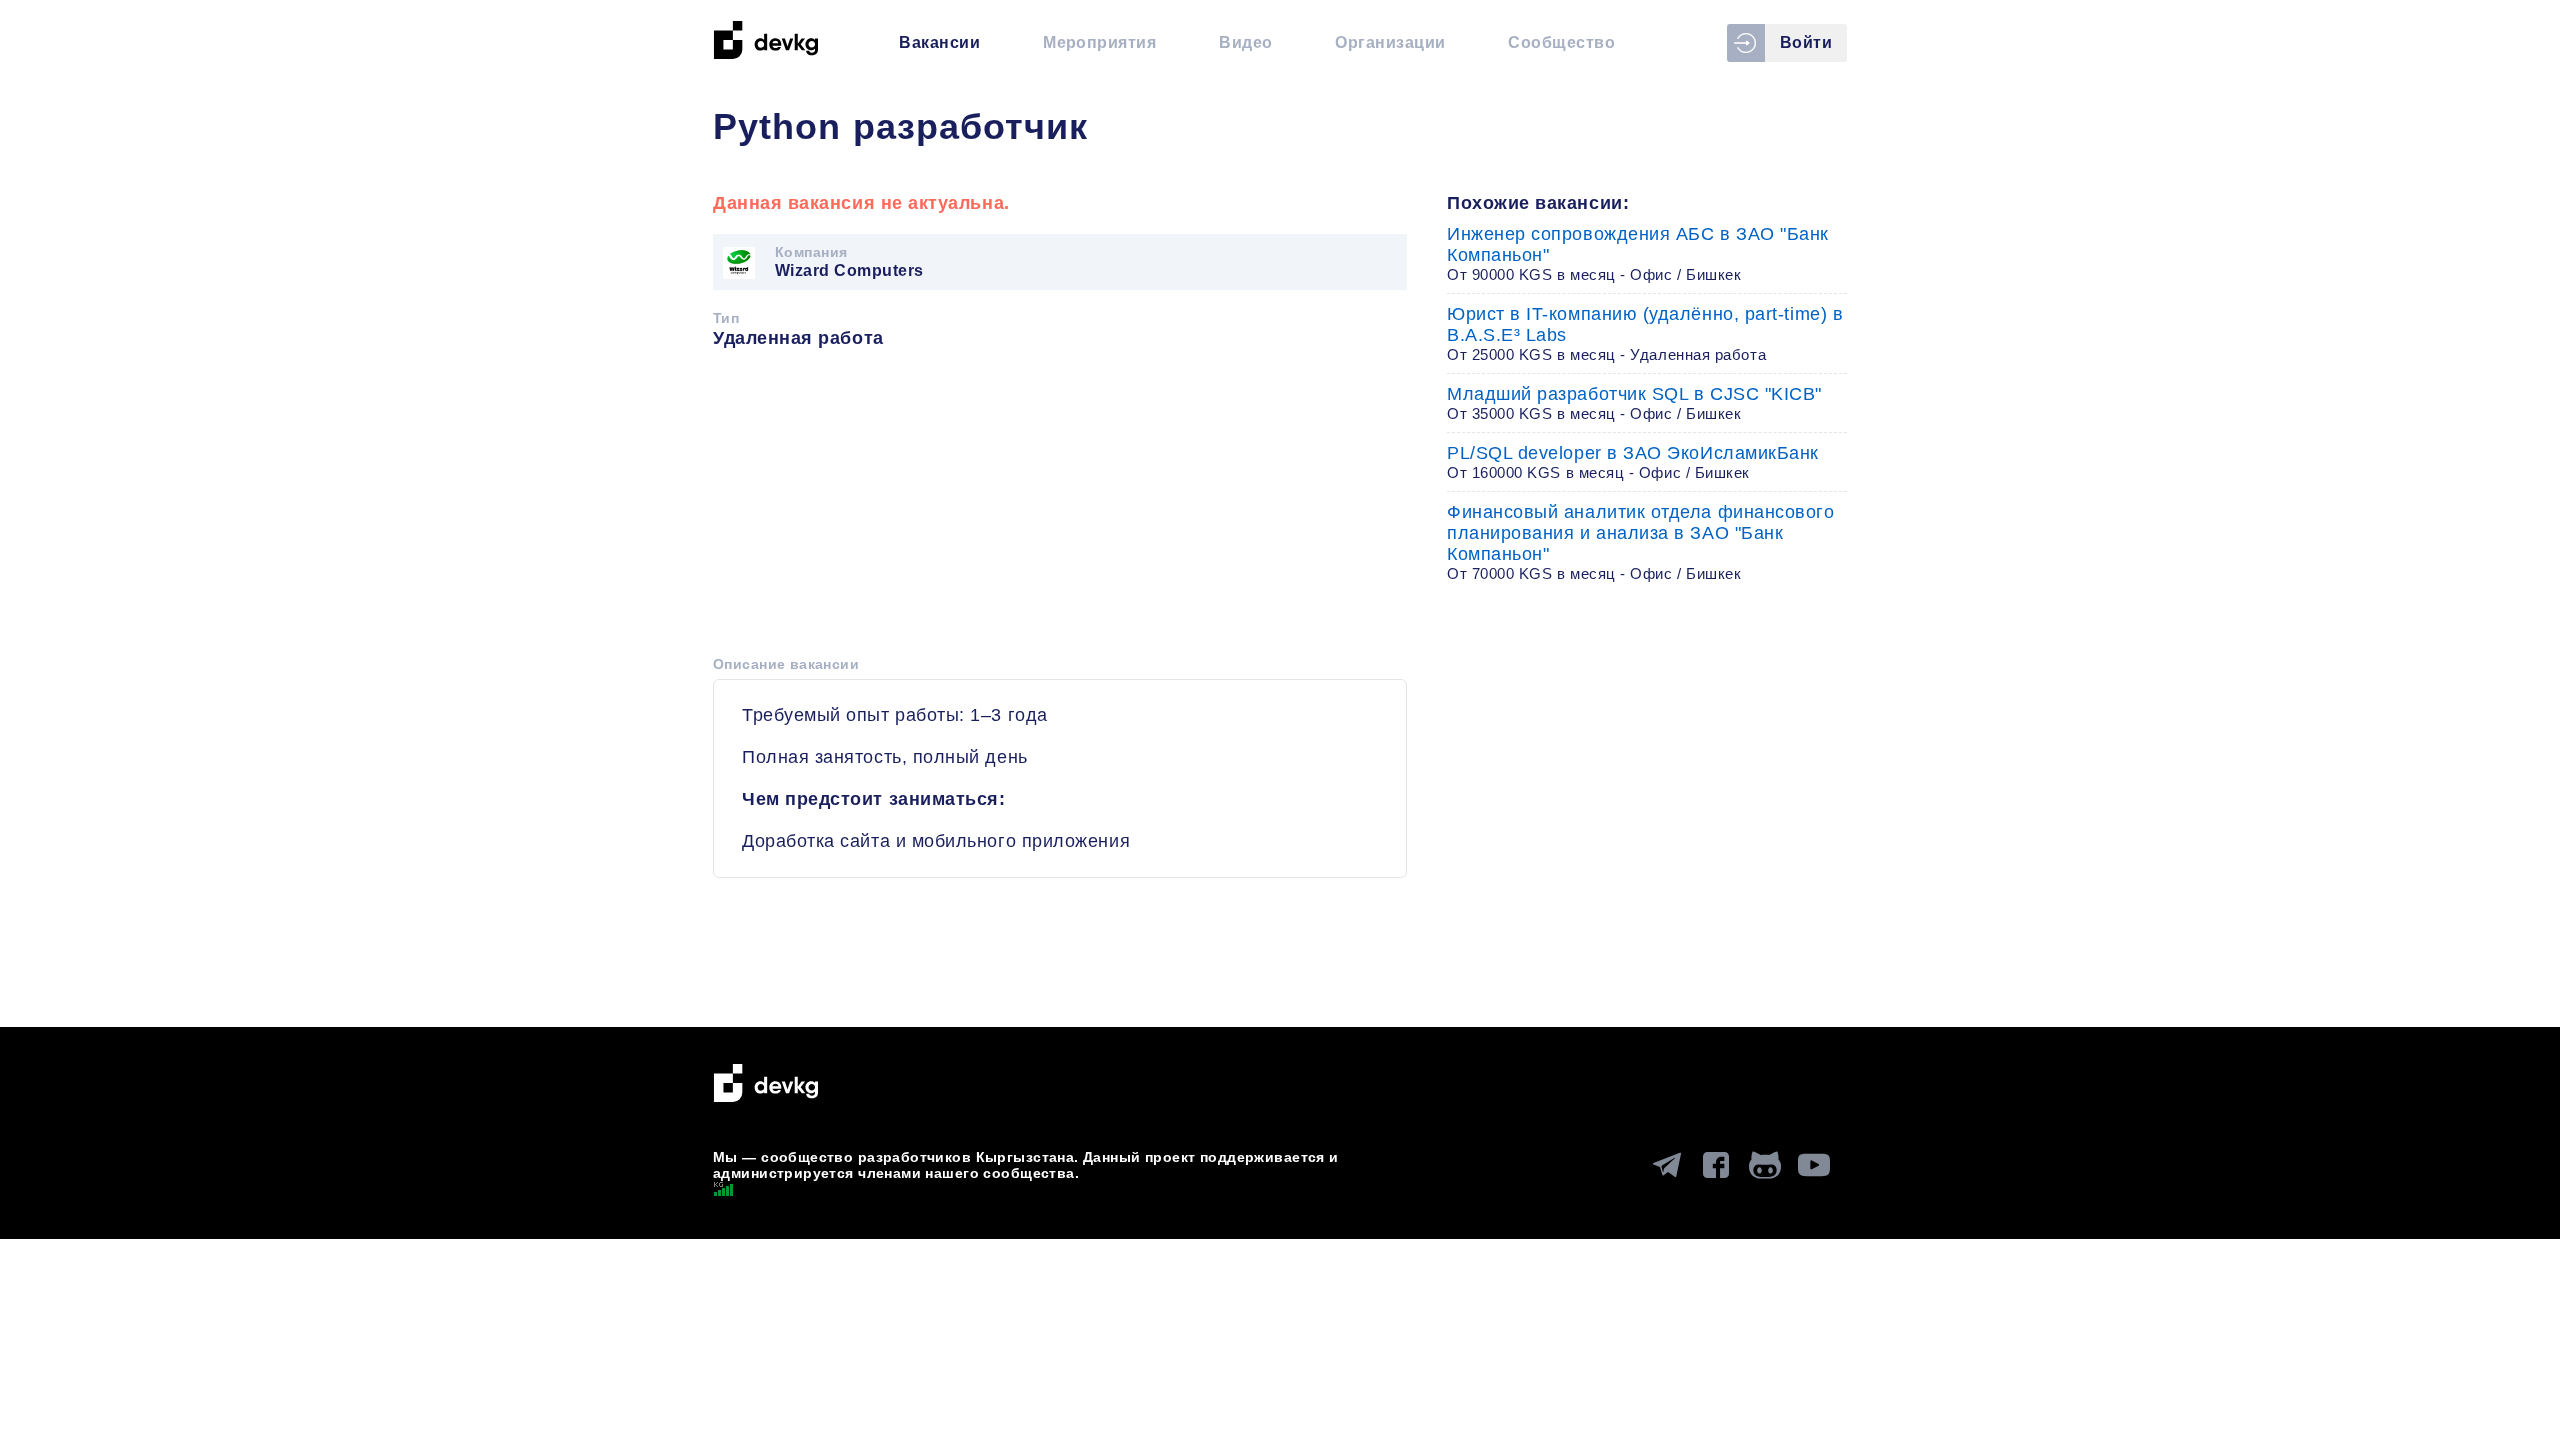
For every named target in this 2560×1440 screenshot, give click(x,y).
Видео (1245, 42)
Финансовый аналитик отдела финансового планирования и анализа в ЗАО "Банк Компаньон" (1641, 542)
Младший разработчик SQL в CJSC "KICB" (1634, 403)
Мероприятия (1099, 42)
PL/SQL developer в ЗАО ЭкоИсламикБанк (1633, 462)
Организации (1390, 42)
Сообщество (1561, 42)
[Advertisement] (1060, 509)
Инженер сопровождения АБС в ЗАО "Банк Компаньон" (1638, 253)
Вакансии (939, 42)
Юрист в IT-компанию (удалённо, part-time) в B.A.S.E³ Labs (1645, 333)
